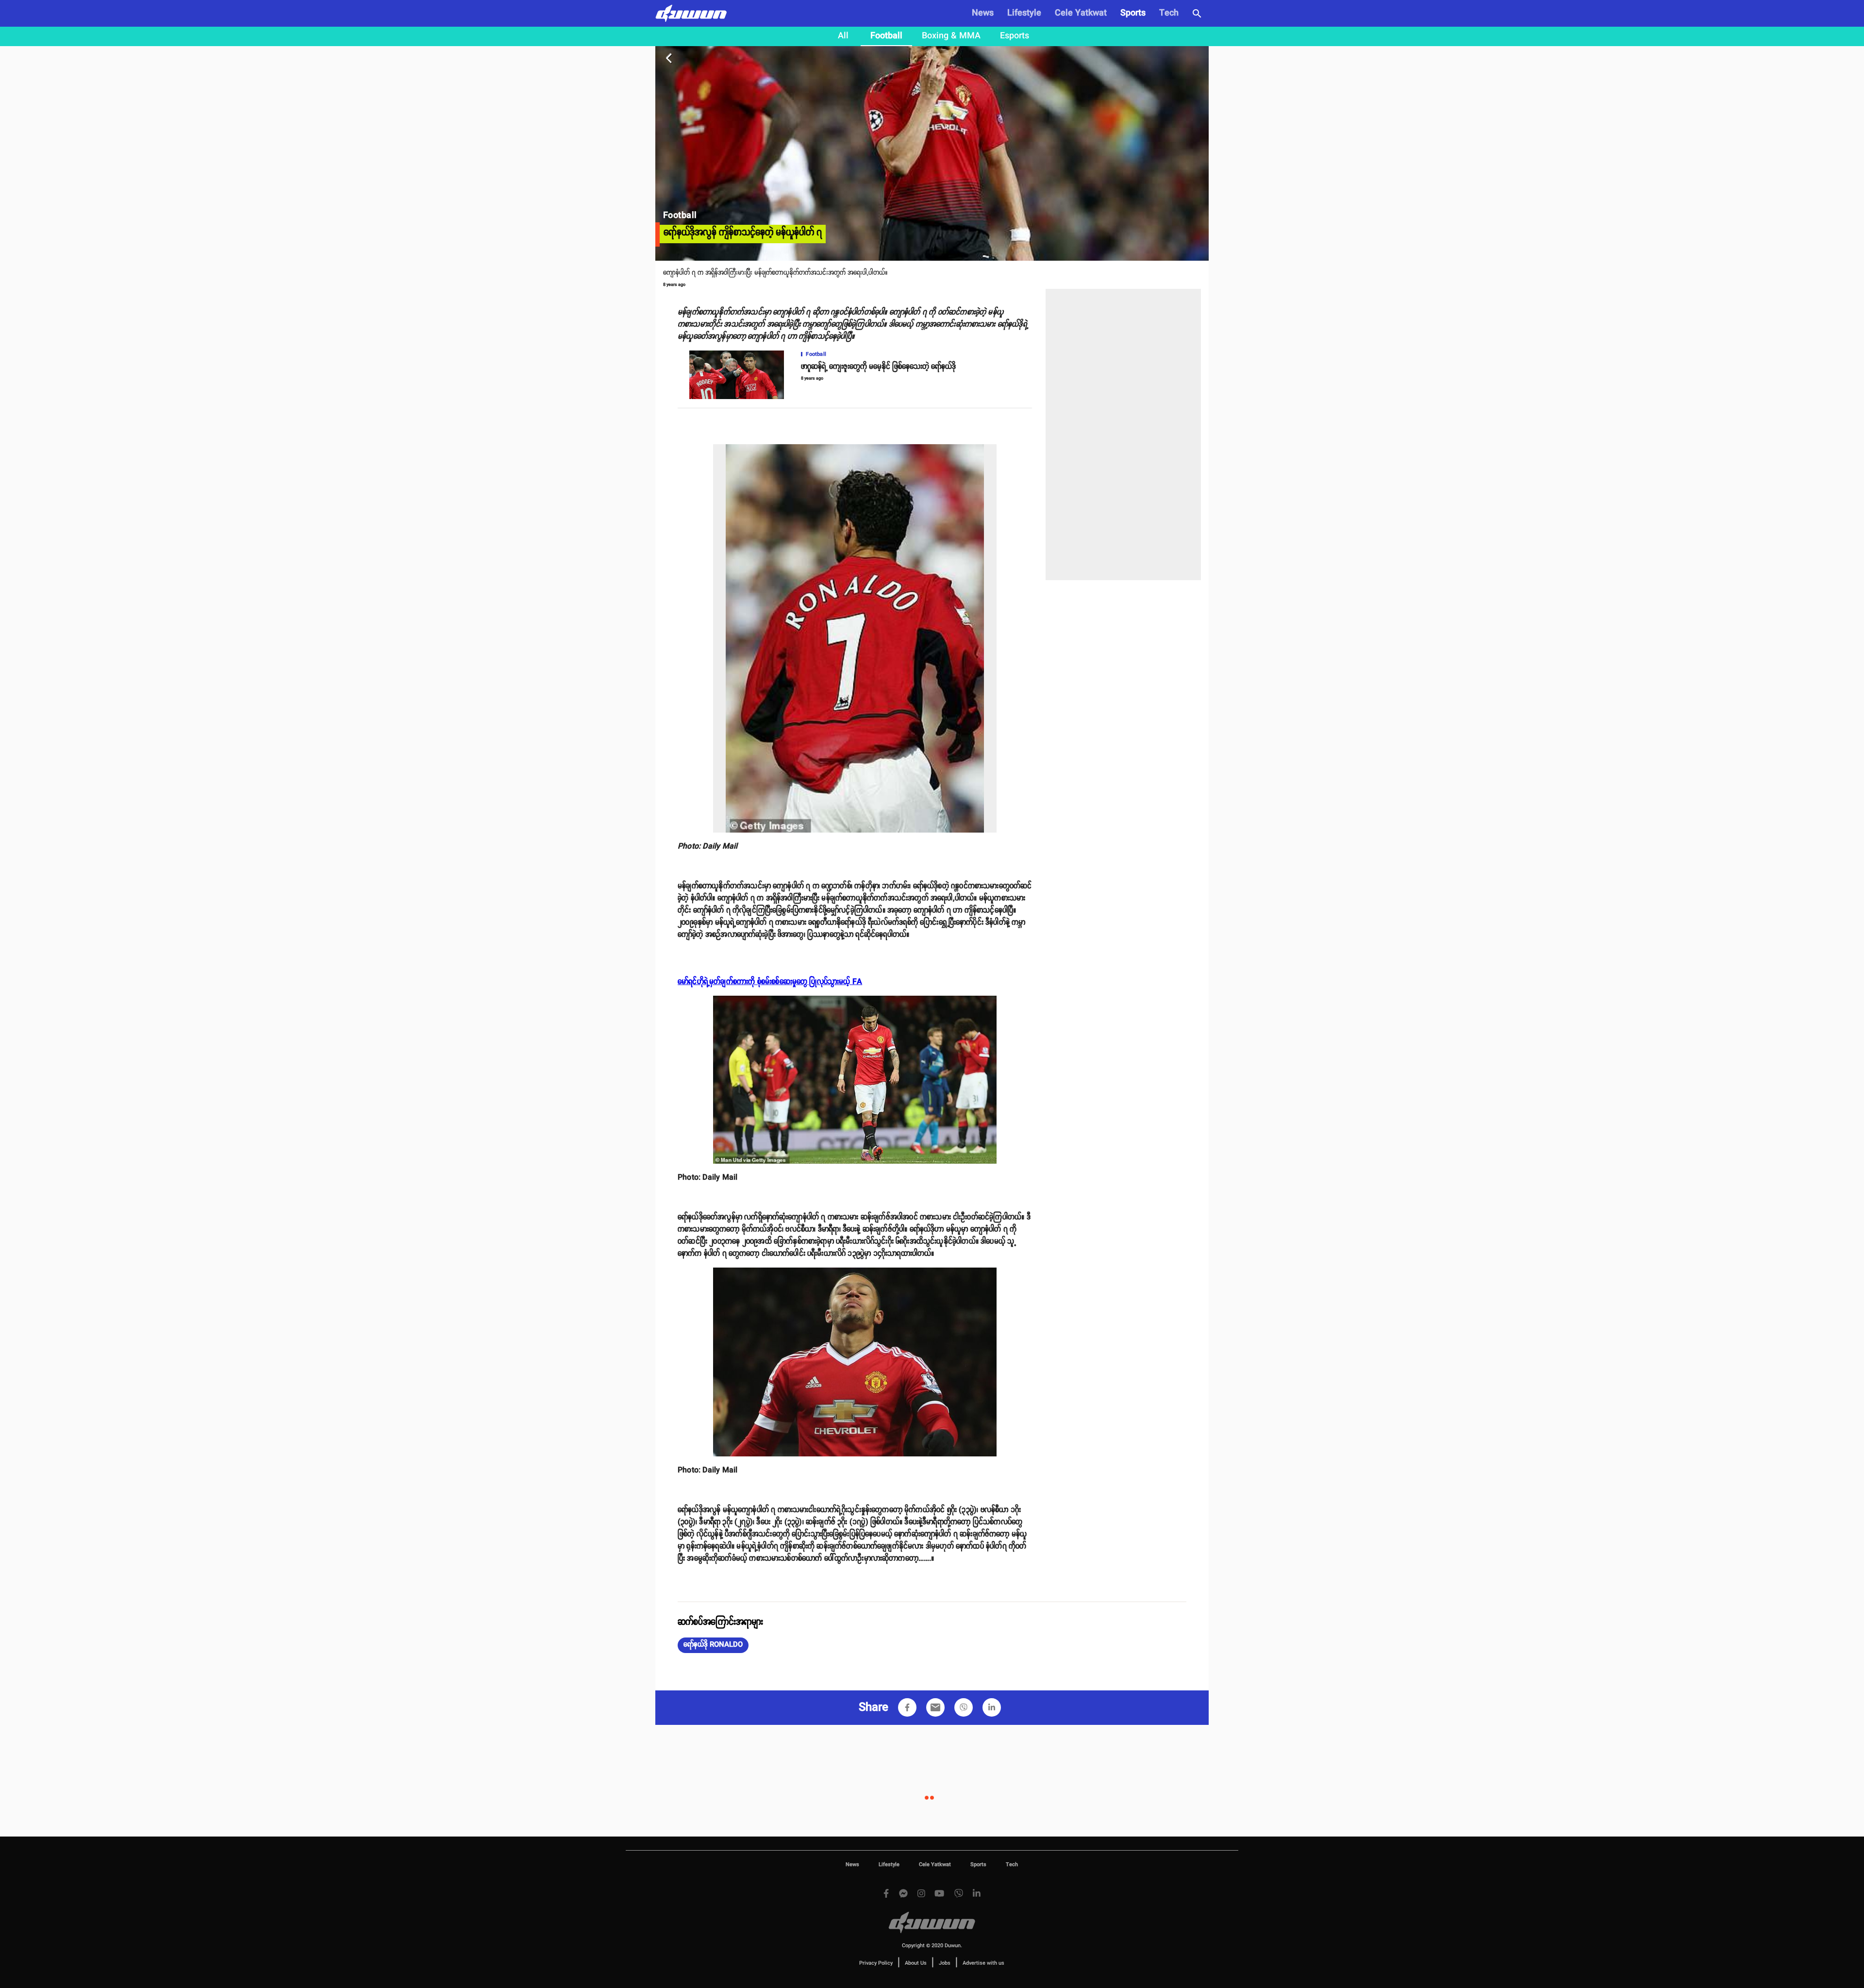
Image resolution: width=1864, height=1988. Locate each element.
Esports (1015, 36)
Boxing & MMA (951, 36)
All (843, 36)
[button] (713, 1645)
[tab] (843, 36)
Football (886, 36)
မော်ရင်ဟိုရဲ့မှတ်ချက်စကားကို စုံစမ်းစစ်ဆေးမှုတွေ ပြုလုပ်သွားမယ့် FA (770, 982)
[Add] (907, 1707)
